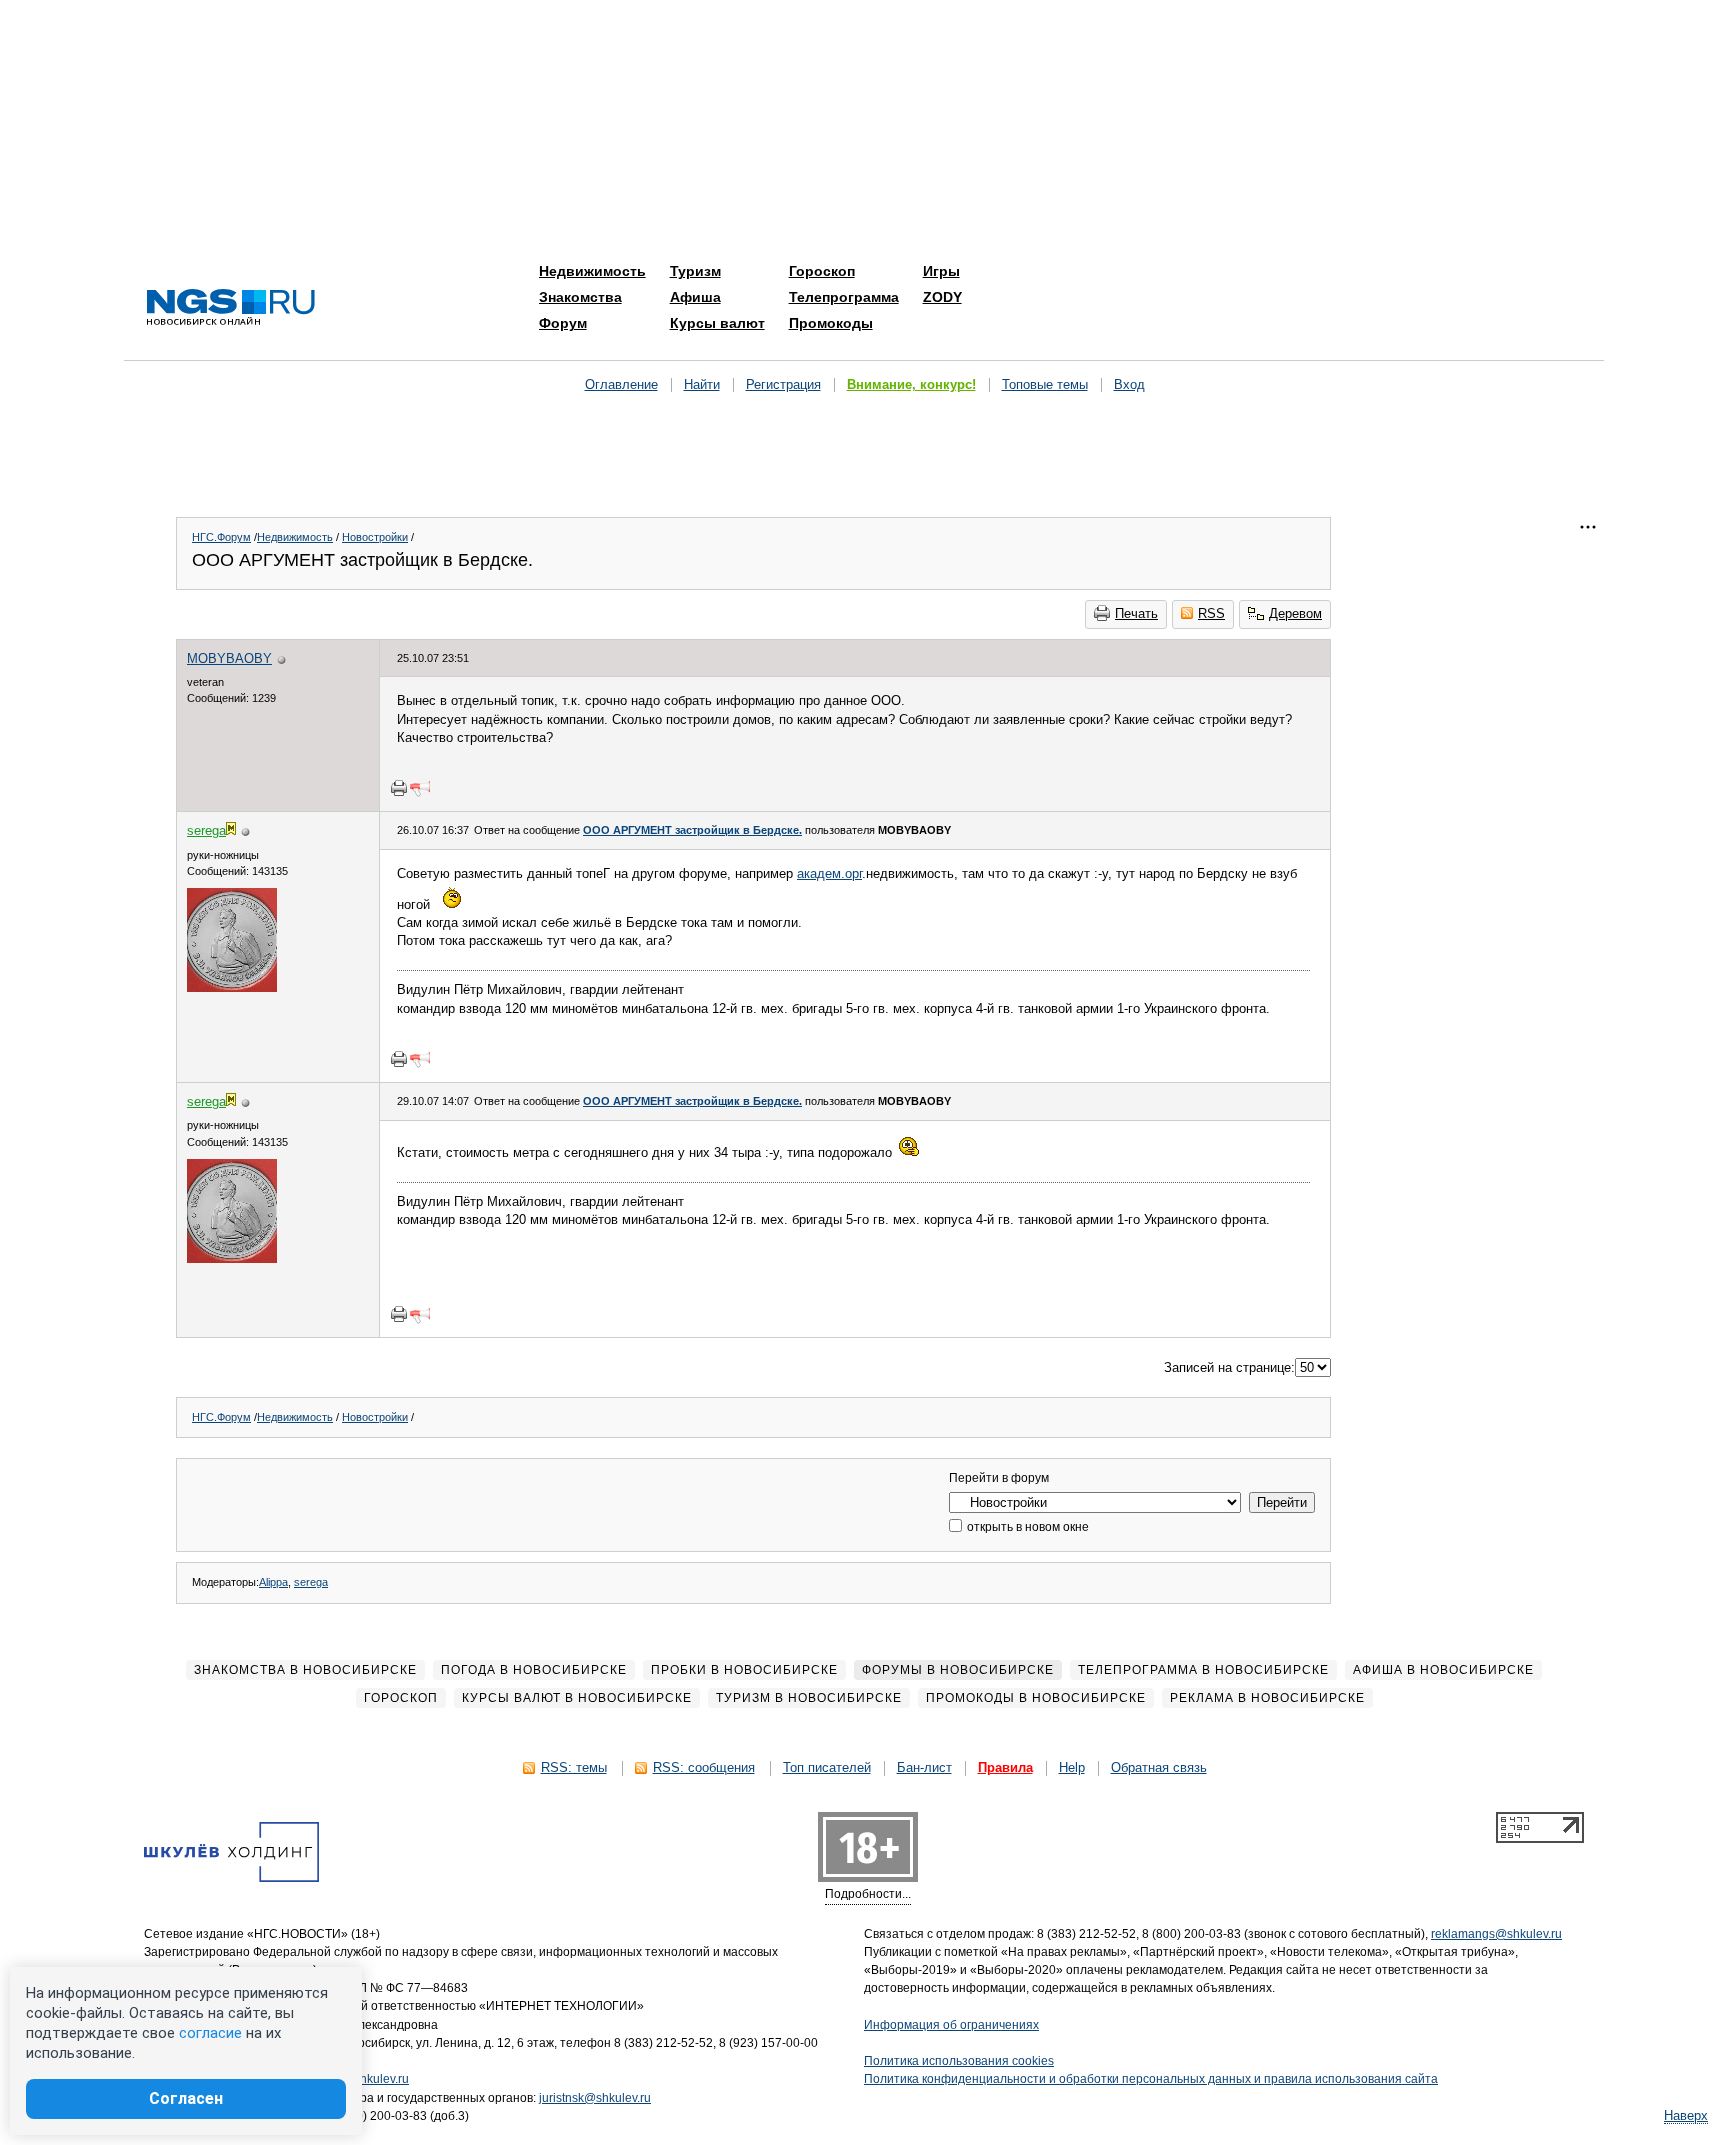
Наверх (1686, 2115)
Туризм (695, 271)
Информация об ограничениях (951, 2025)
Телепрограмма (844, 297)
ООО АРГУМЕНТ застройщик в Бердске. (692, 830)
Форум (563, 323)
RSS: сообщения (704, 1767)
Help (1072, 1767)
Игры (941, 271)
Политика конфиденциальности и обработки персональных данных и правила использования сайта (1151, 2079)
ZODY (942, 297)
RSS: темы (574, 1767)
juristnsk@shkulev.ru (595, 2098)
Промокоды (831, 323)
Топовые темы (1045, 384)
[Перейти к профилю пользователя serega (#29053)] (232, 987)
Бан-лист (924, 1767)
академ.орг (829, 873)
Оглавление (621, 384)
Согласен (186, 2098)
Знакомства (580, 297)
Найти (702, 384)
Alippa (273, 1582)
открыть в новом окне (1026, 1527)
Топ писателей (827, 1767)
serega (311, 1582)
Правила (1005, 1767)
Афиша (695, 297)
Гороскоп (822, 271)
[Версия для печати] (399, 788)
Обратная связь (1159, 1767)
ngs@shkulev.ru (365, 2079)
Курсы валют (717, 323)
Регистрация (783, 384)
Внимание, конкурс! (911, 384)
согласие (210, 2033)
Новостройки (375, 537)
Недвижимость (592, 271)
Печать (1136, 613)
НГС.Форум (221, 537)
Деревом (1295, 613)
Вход (1129, 384)
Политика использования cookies (959, 2061)
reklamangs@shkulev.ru (1496, 1934)
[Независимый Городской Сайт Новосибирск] (231, 308)
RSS (1211, 613)
